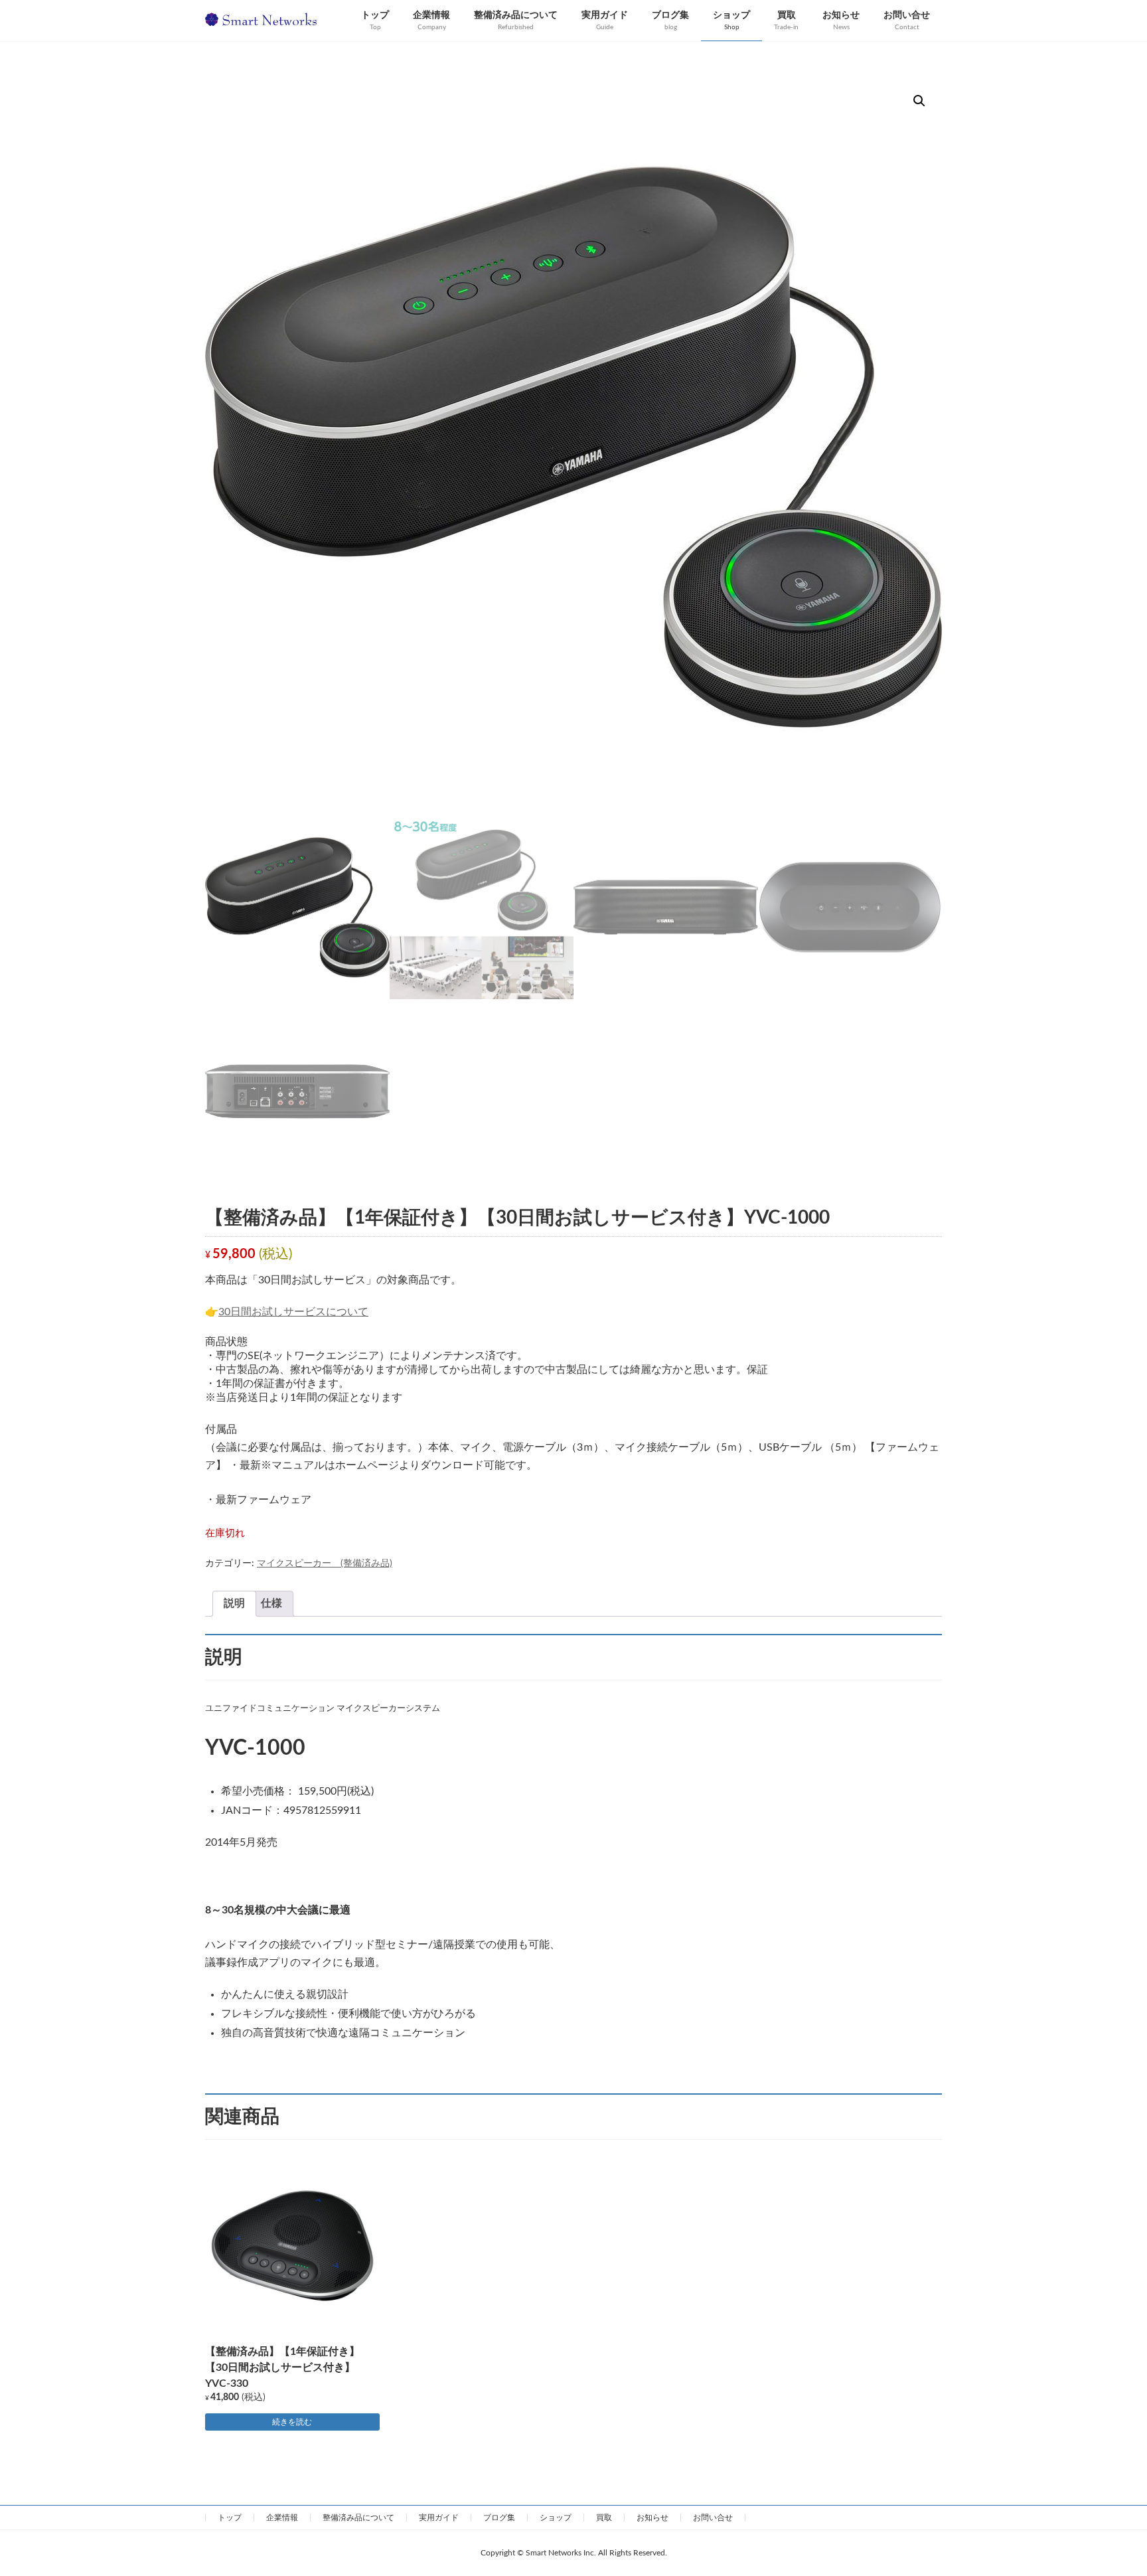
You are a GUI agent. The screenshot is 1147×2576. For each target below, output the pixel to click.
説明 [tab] (234, 1603)
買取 (604, 2518)
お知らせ (652, 2518)
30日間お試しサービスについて (293, 1312)
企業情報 (282, 2518)
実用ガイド (439, 2518)
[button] (919, 101)
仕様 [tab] (271, 1603)
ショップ (556, 2518)
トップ (230, 2518)
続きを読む (292, 2422)
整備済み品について (358, 2518)
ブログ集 (499, 2518)
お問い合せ (713, 2518)
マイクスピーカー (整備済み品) (325, 1564)
